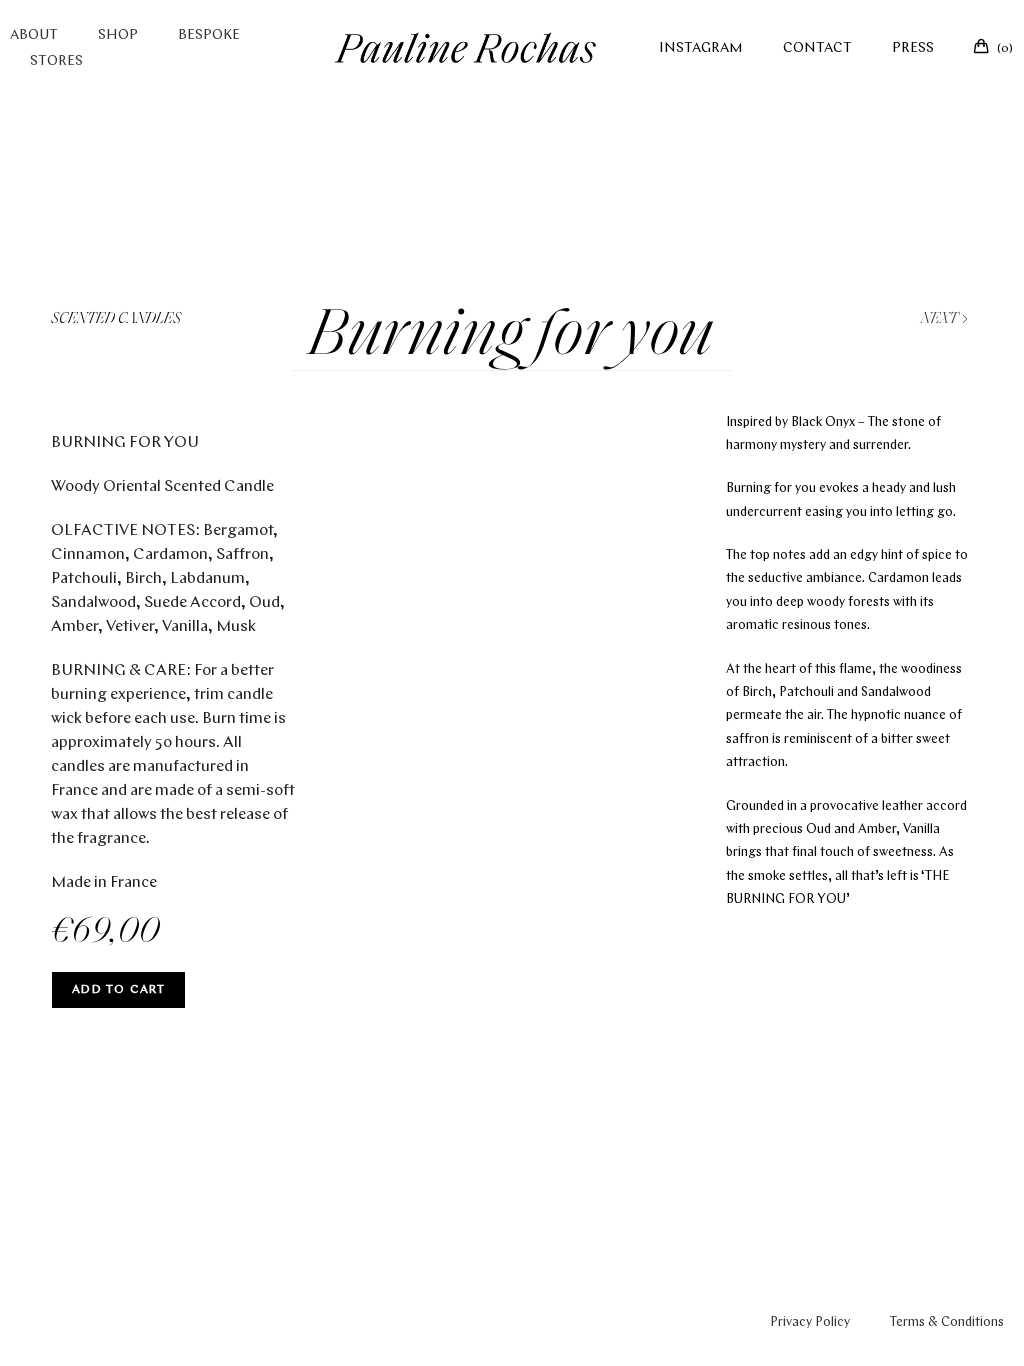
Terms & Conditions (947, 1322)
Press (913, 48)
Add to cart (118, 990)
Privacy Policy (810, 1322)
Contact (817, 48)
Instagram (701, 48)
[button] (496, 791)
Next (941, 319)
